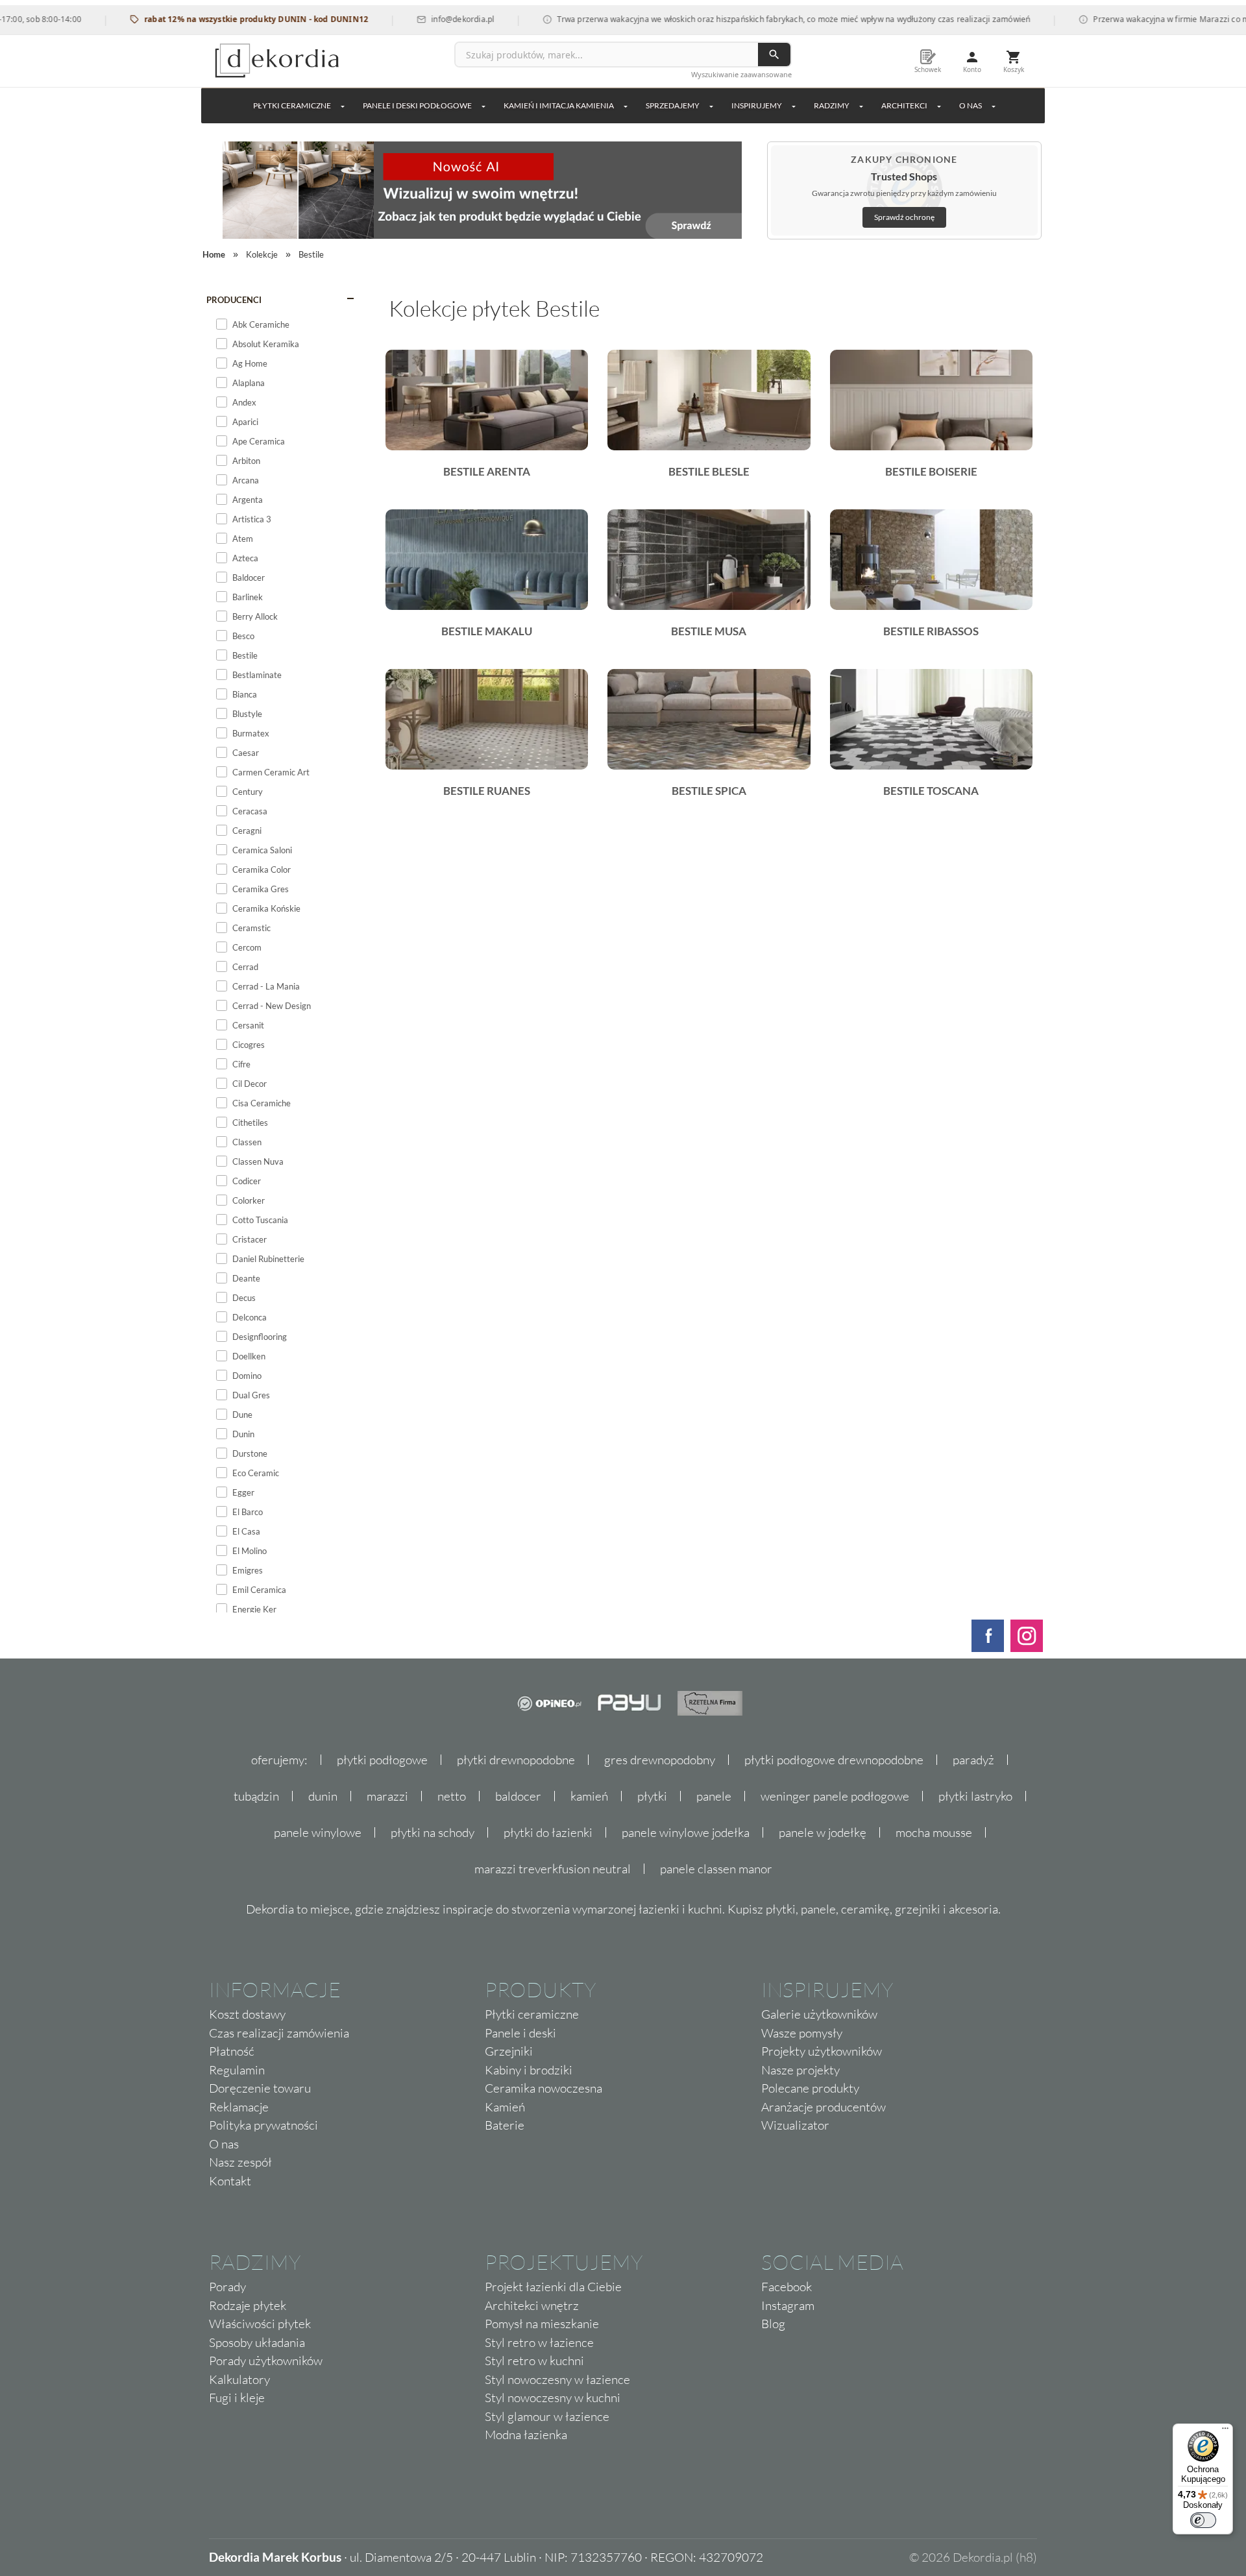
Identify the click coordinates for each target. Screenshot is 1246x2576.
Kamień (505, 2107)
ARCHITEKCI (904, 105)
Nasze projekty (800, 2070)
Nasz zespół (240, 2162)
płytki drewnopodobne (516, 1760)
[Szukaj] (774, 55)
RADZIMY (832, 105)
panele (714, 1796)
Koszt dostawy (247, 2014)
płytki (652, 1796)
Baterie (505, 2125)
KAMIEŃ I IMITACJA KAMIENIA (559, 105)
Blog (773, 2324)
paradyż (973, 1760)
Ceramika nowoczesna (544, 2088)
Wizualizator (795, 2125)
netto (452, 1796)
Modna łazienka (526, 2435)
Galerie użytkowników (819, 2014)
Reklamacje (239, 2107)
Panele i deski (520, 2033)
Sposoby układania (257, 2342)
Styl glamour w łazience (547, 2416)
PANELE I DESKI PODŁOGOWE (417, 105)
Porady (227, 2287)
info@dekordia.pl (418, 19)
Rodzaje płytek (248, 2305)
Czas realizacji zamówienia (279, 2033)
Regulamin (237, 2070)
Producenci (234, 300)
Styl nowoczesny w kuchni (553, 2398)
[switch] (1203, 2520)
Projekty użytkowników (822, 2051)
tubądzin (256, 1796)
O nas (224, 2144)
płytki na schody (433, 1832)
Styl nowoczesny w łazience (557, 2379)
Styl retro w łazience (539, 2342)
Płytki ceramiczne (292, 105)
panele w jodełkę (823, 1832)
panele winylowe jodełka (686, 1832)
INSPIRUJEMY (757, 105)
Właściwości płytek (260, 2324)
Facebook (787, 2287)
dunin (323, 1796)
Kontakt (230, 2181)
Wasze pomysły (802, 2033)
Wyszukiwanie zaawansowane (741, 74)
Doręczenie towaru (260, 2088)
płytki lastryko (975, 1796)
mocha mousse (934, 1832)
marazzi (387, 1796)
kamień (589, 1796)
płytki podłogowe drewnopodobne (834, 1760)
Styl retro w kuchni (534, 2361)
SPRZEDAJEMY (673, 105)
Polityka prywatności (263, 2125)
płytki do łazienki (548, 1832)
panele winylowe (318, 1832)
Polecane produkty (810, 2088)
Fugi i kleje (237, 2398)
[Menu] (1225, 2431)
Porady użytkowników (266, 2361)
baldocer (518, 1796)
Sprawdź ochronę (904, 217)
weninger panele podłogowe (835, 1796)
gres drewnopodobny (660, 1760)
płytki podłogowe (382, 1760)
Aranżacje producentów (824, 2107)
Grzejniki (509, 2051)
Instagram (788, 2305)
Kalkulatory (239, 2379)
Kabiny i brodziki (529, 2070)
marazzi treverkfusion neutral (553, 1869)
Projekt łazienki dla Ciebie (553, 2287)
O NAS (971, 105)
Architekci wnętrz (532, 2305)
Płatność (232, 2051)
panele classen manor (716, 1869)
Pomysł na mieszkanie (542, 2324)
